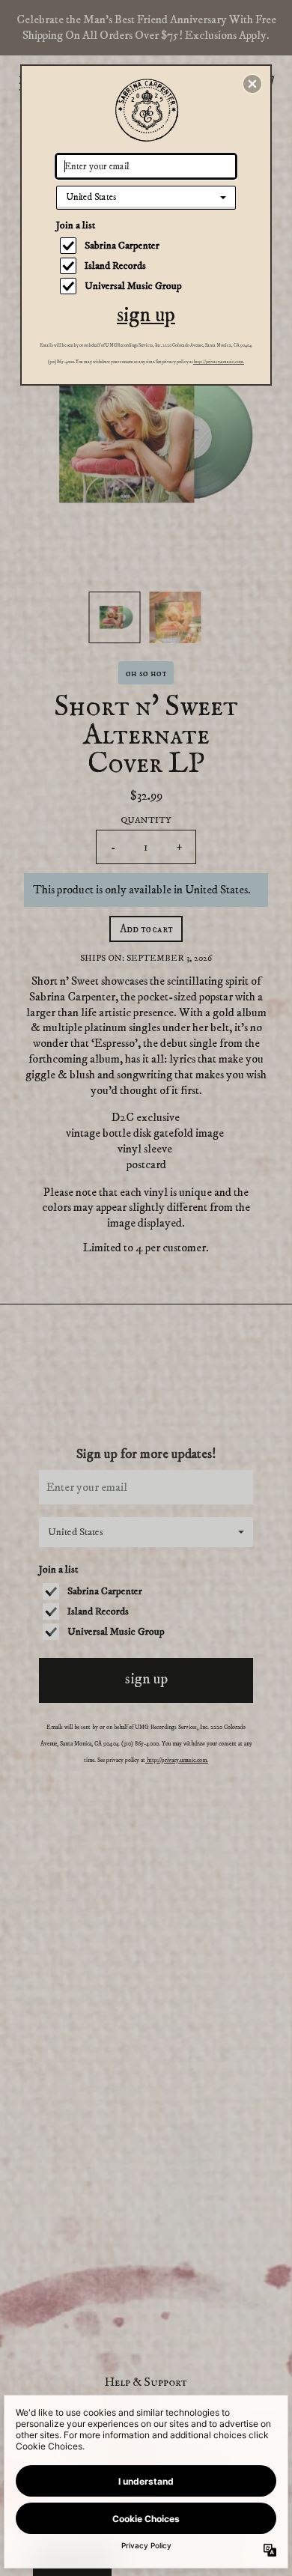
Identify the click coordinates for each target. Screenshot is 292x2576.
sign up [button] (146, 315)
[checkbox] (148, 246)
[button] (252, 84)
